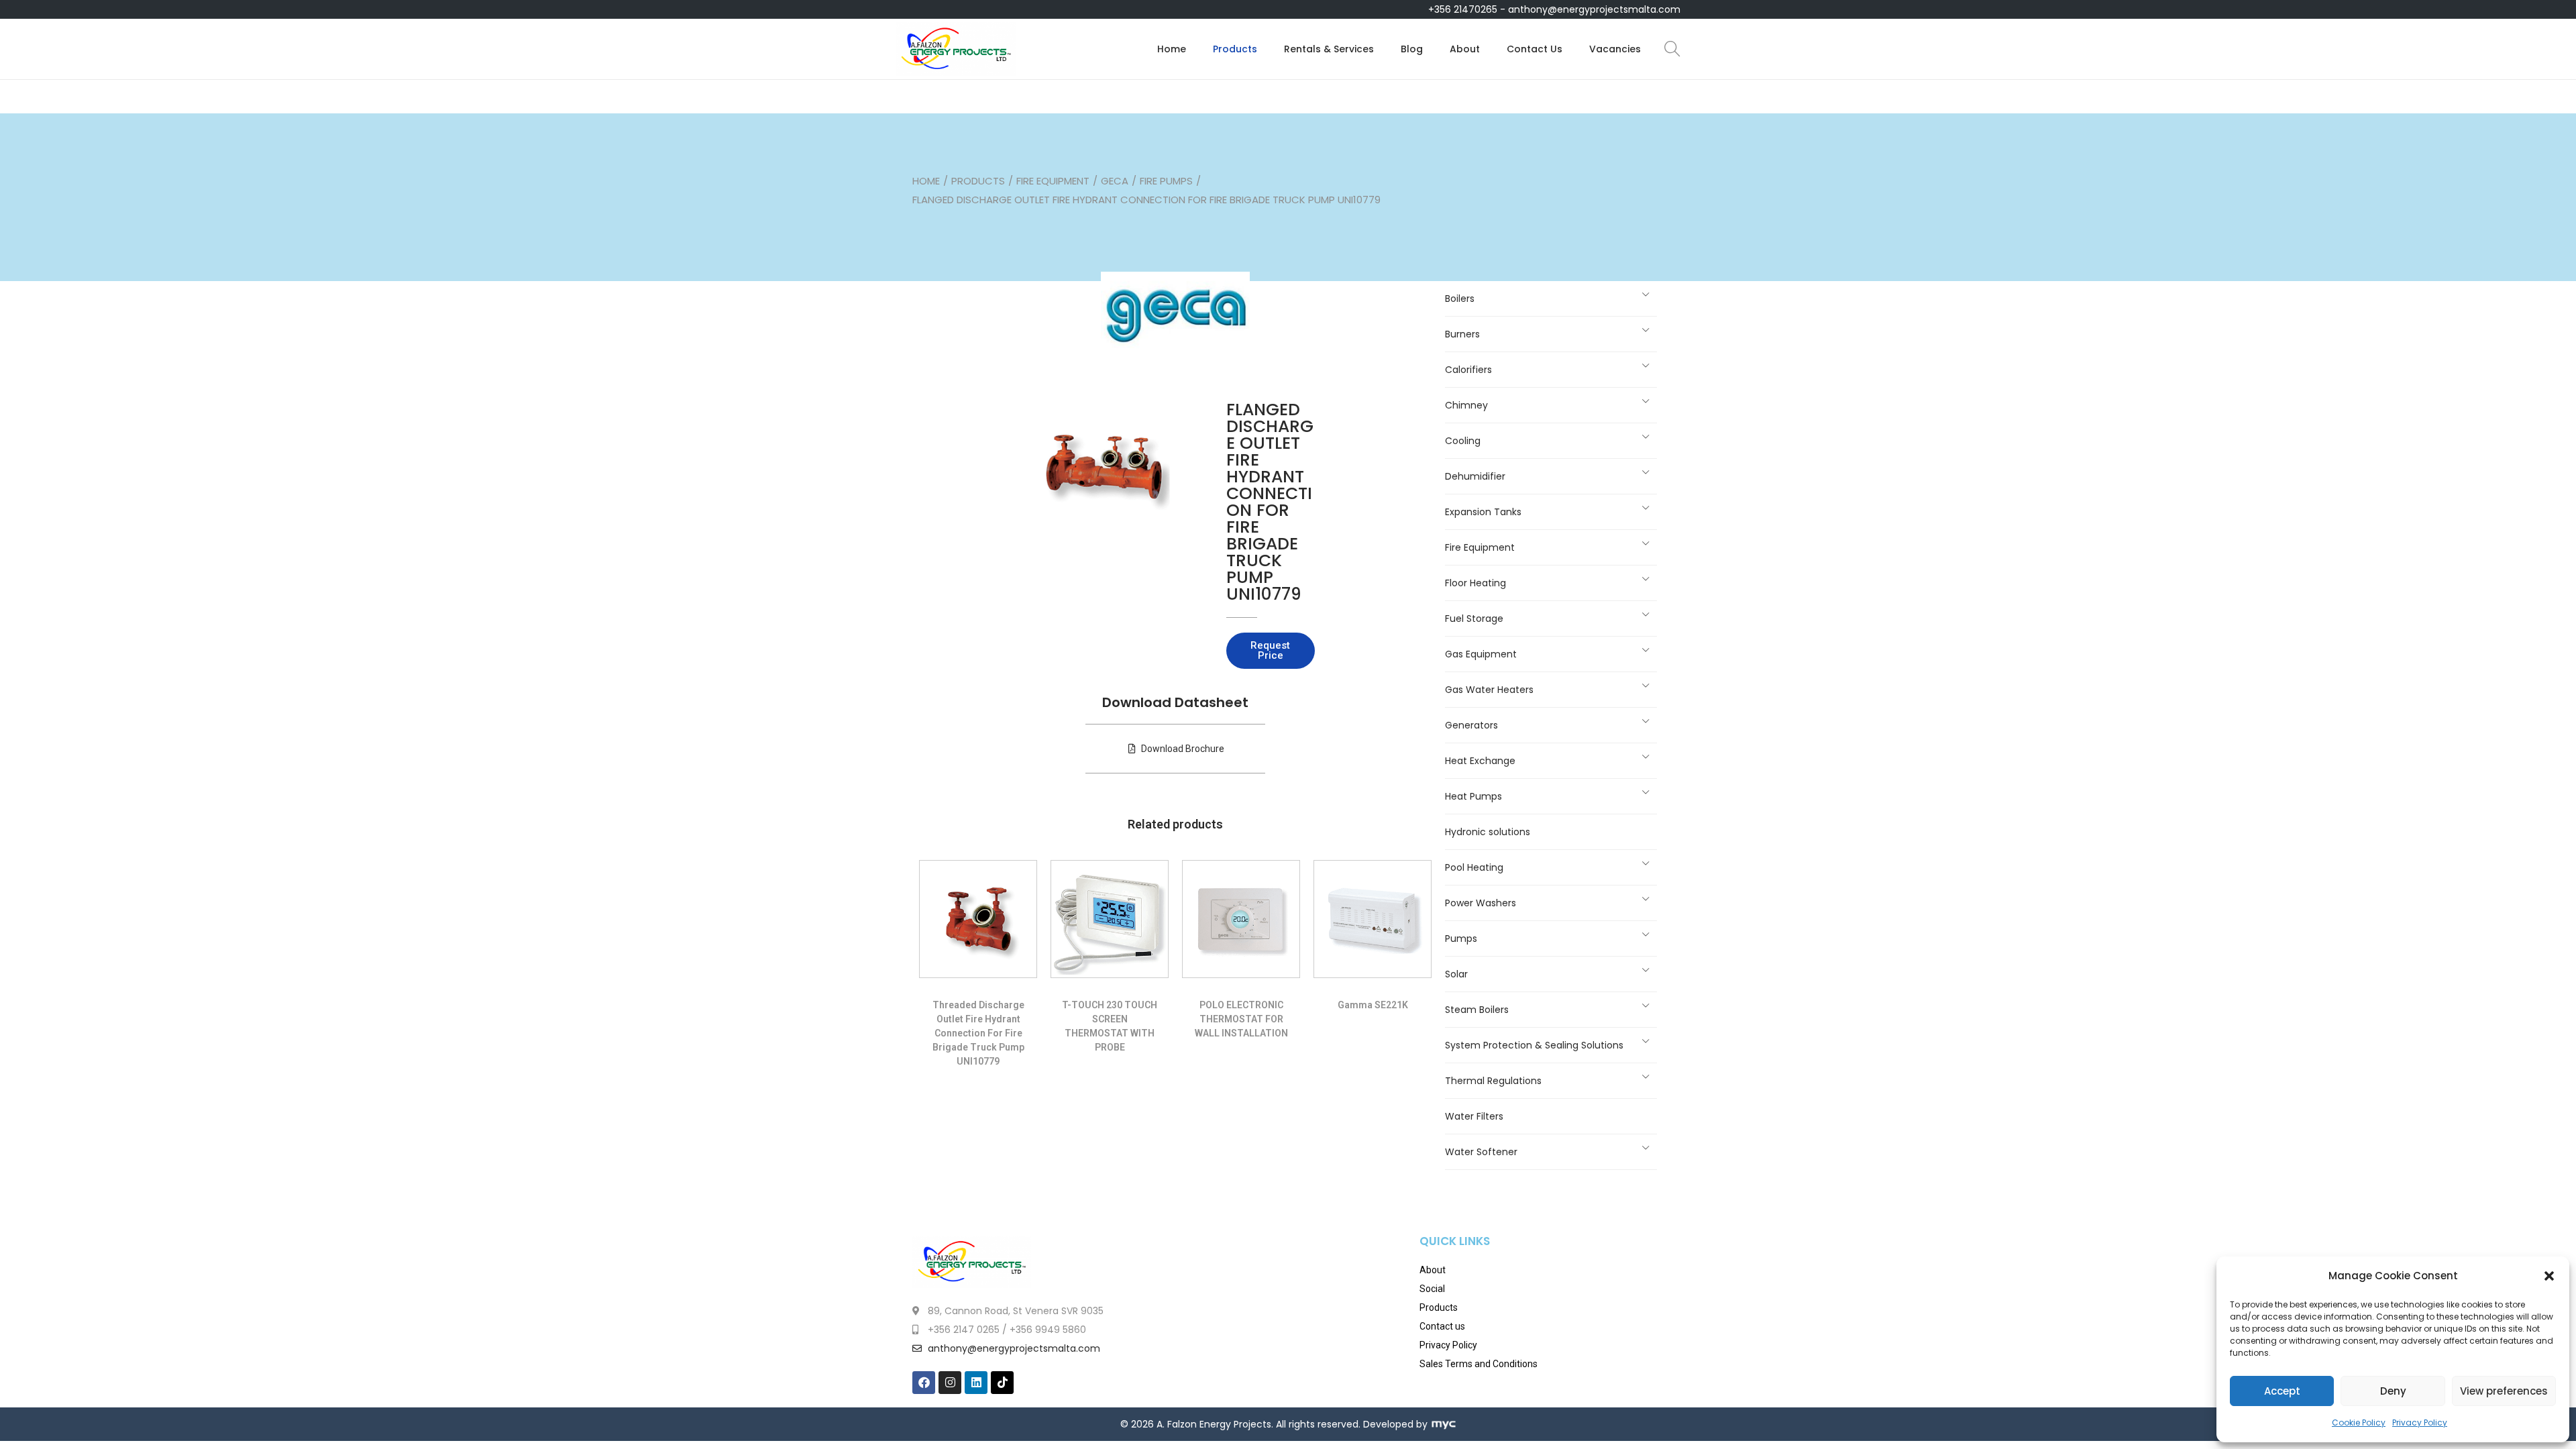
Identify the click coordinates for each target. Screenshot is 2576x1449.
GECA (1115, 181)
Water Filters (1474, 1116)
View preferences (2504, 1391)
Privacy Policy (2420, 1423)
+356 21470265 (1463, 9)
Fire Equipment (1053, 181)
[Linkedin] (976, 1383)
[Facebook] (924, 1383)
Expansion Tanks (1483, 512)
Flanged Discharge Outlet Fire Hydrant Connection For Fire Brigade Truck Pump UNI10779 (1270, 502)
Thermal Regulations (1493, 1081)
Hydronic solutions (1488, 832)
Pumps (1461, 938)
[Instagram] (950, 1383)
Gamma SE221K (1373, 1005)
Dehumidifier (1475, 476)
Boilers (1460, 299)
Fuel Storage (1474, 619)
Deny (2393, 1391)
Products (978, 181)
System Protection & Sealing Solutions (1534, 1045)
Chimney (1466, 405)
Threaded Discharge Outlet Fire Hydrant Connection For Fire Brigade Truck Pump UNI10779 (978, 1033)
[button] (2549, 1276)
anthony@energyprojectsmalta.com (1594, 9)
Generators (1471, 725)
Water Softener (1481, 1152)
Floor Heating (1475, 583)
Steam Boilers (1477, 1010)
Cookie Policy (2359, 1423)
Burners (1462, 334)
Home (926, 181)
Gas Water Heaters (1489, 690)
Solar (1456, 974)
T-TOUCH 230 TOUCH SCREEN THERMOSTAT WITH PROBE (1110, 1026)
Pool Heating (1474, 867)
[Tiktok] (1002, 1383)
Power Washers (1481, 903)
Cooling (1463, 441)
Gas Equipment (1481, 654)
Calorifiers (1468, 370)
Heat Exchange (1480, 761)
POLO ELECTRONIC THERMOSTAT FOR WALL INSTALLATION (1241, 1019)
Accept (2282, 1391)
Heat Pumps (1473, 796)
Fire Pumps (1166, 181)
